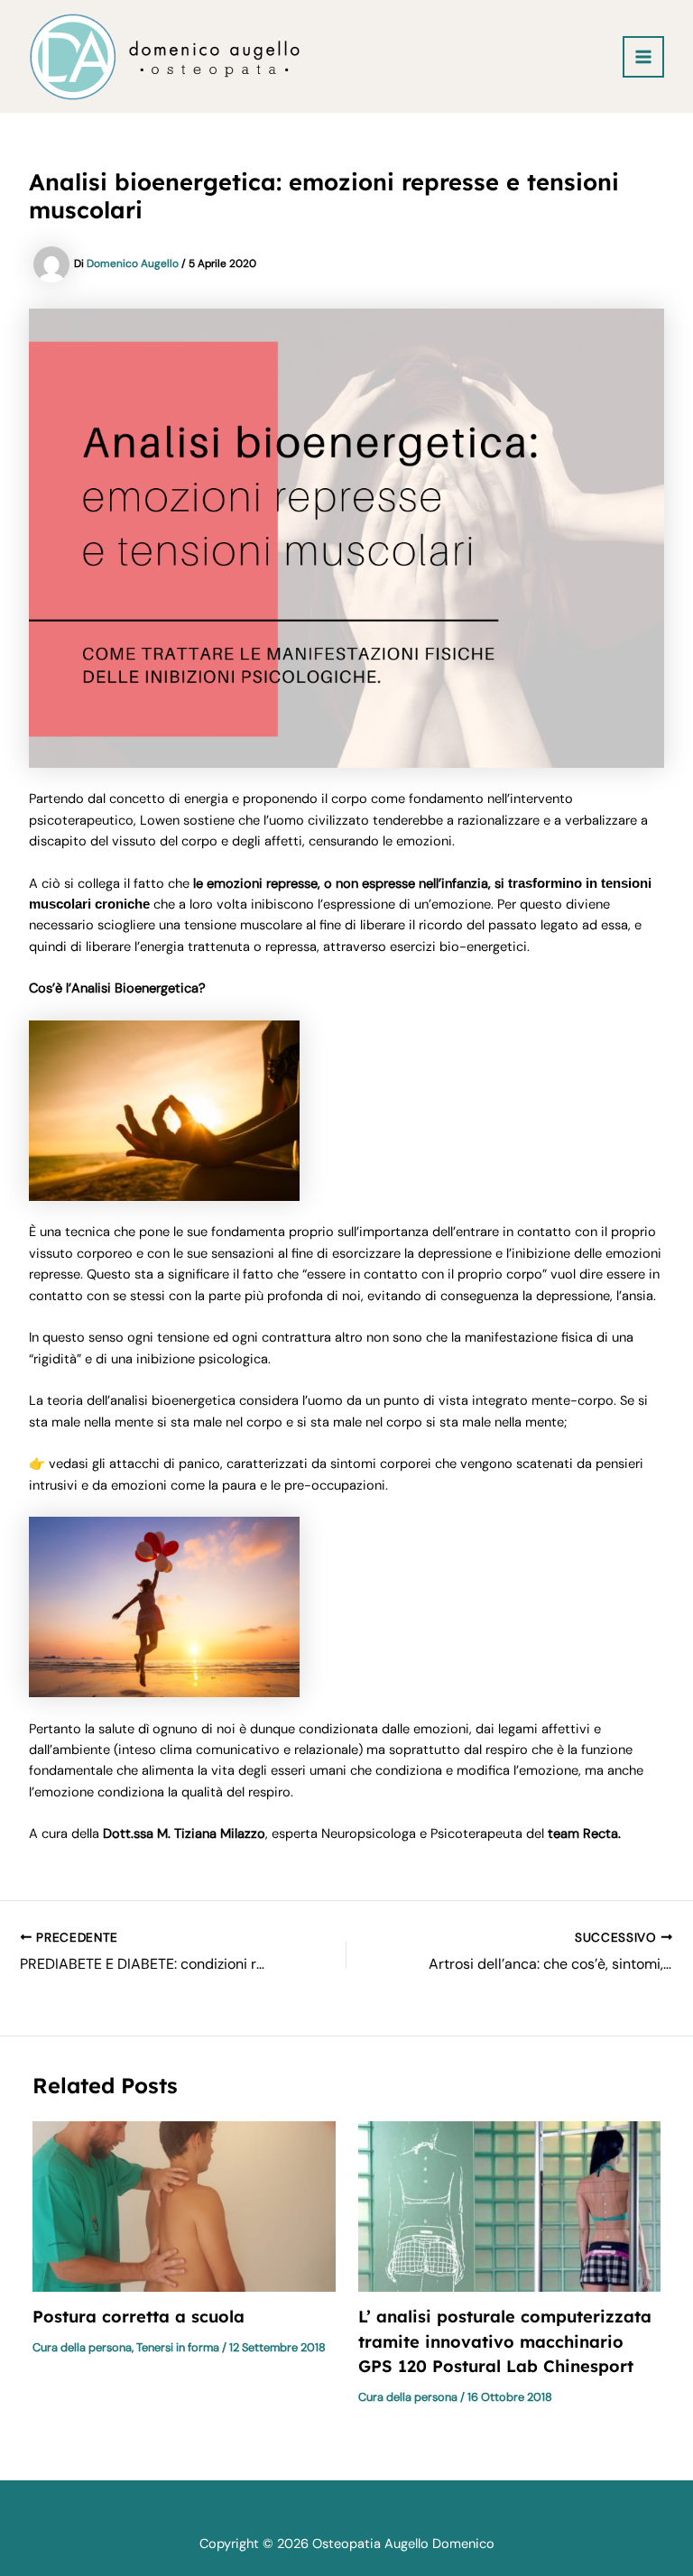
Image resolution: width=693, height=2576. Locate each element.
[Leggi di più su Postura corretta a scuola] (184, 2206)
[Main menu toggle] (643, 57)
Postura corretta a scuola (139, 2317)
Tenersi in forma (178, 2347)
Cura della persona (82, 2347)
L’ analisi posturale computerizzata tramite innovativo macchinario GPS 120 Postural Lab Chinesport (505, 2341)
